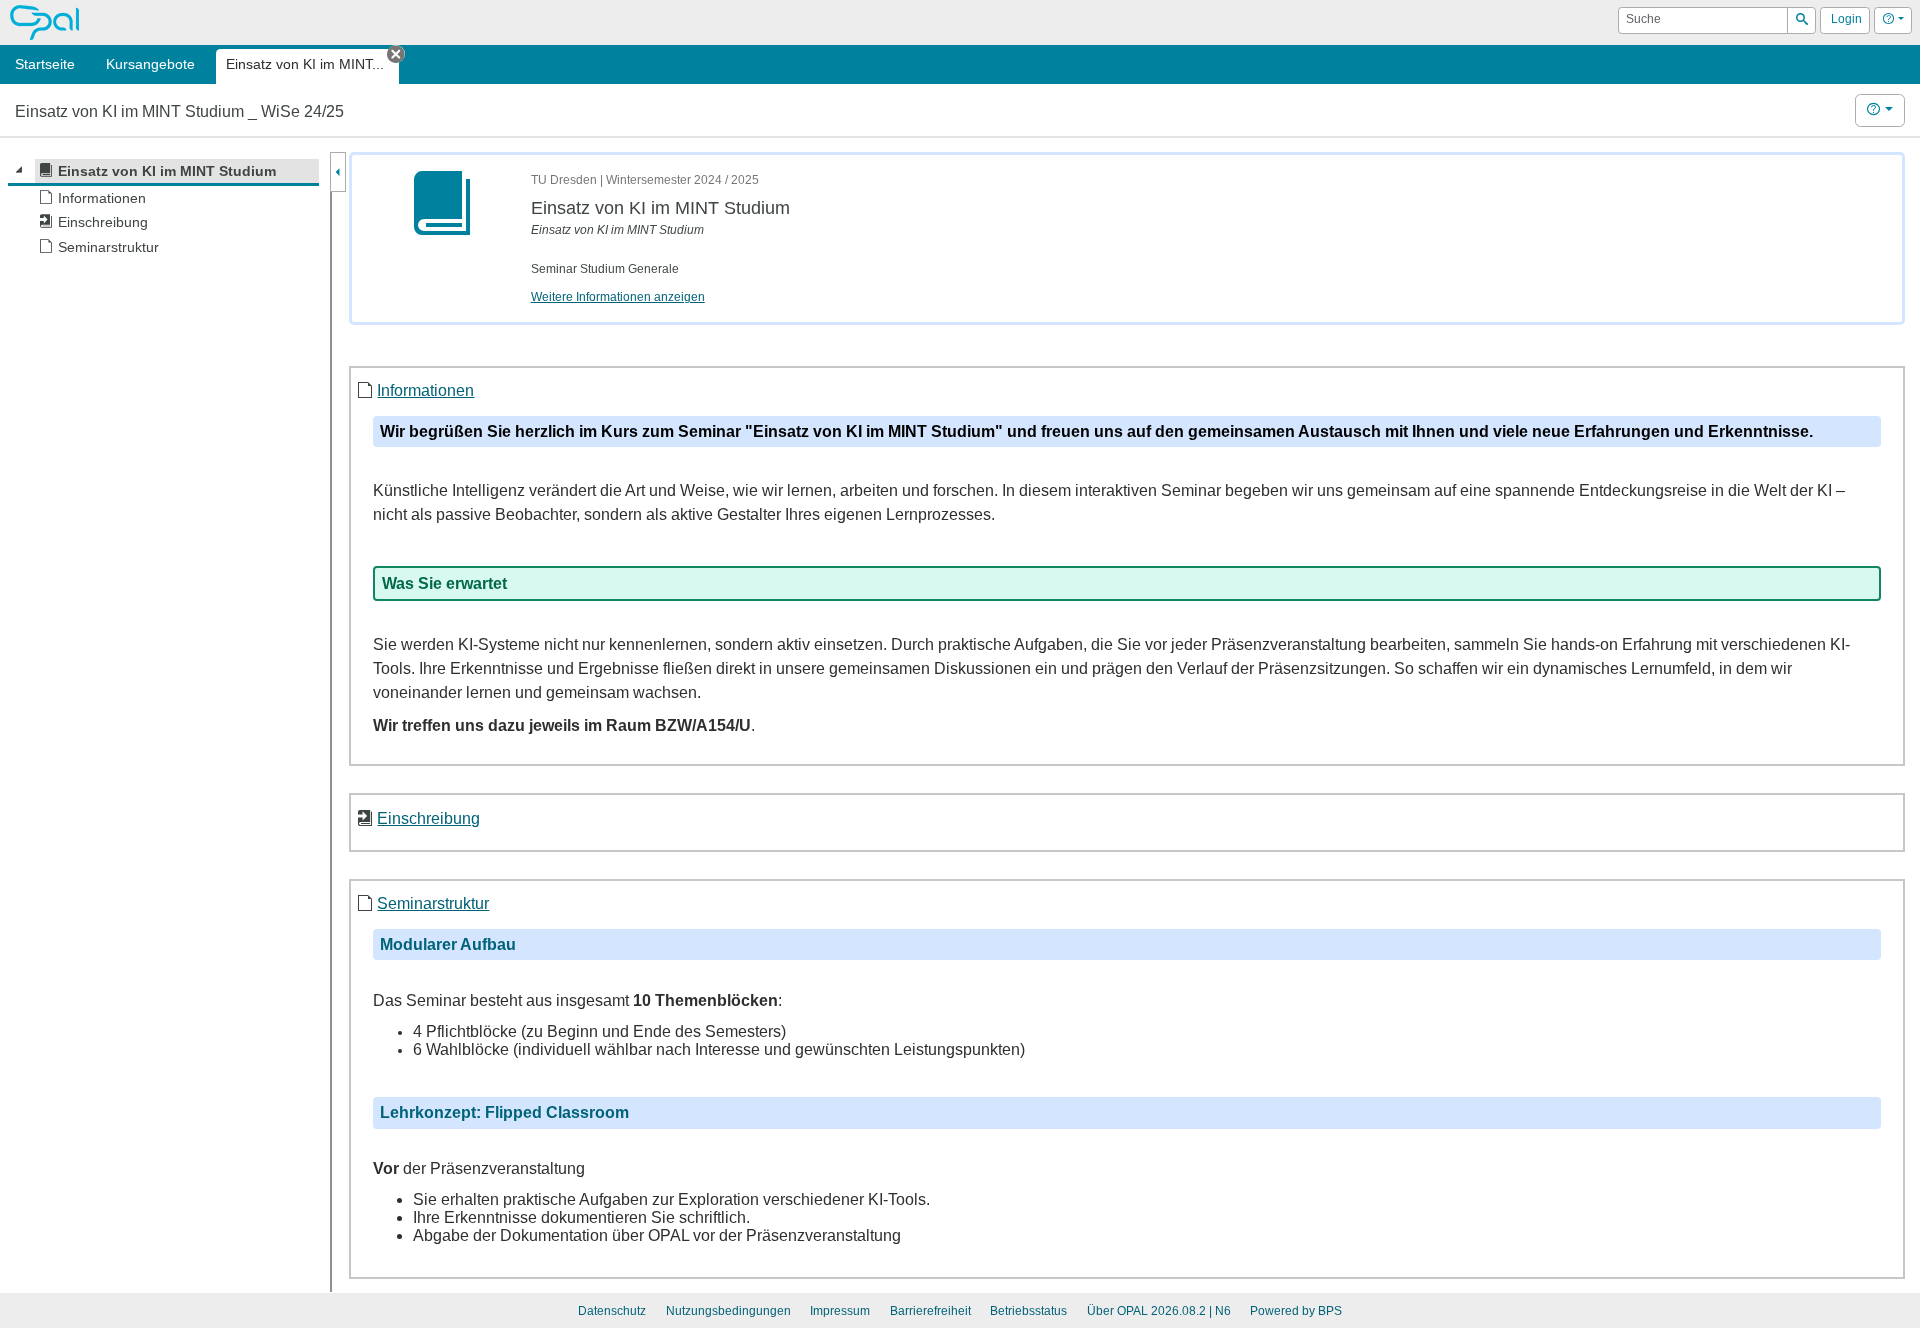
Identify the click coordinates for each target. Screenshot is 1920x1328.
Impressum (840, 1311)
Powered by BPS (1296, 1311)
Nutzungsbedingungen (728, 1311)
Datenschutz (612, 1311)
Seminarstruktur (433, 903)
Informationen (425, 390)
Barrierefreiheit (930, 1311)
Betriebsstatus (1028, 1311)
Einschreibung (428, 818)
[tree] (163, 209)
